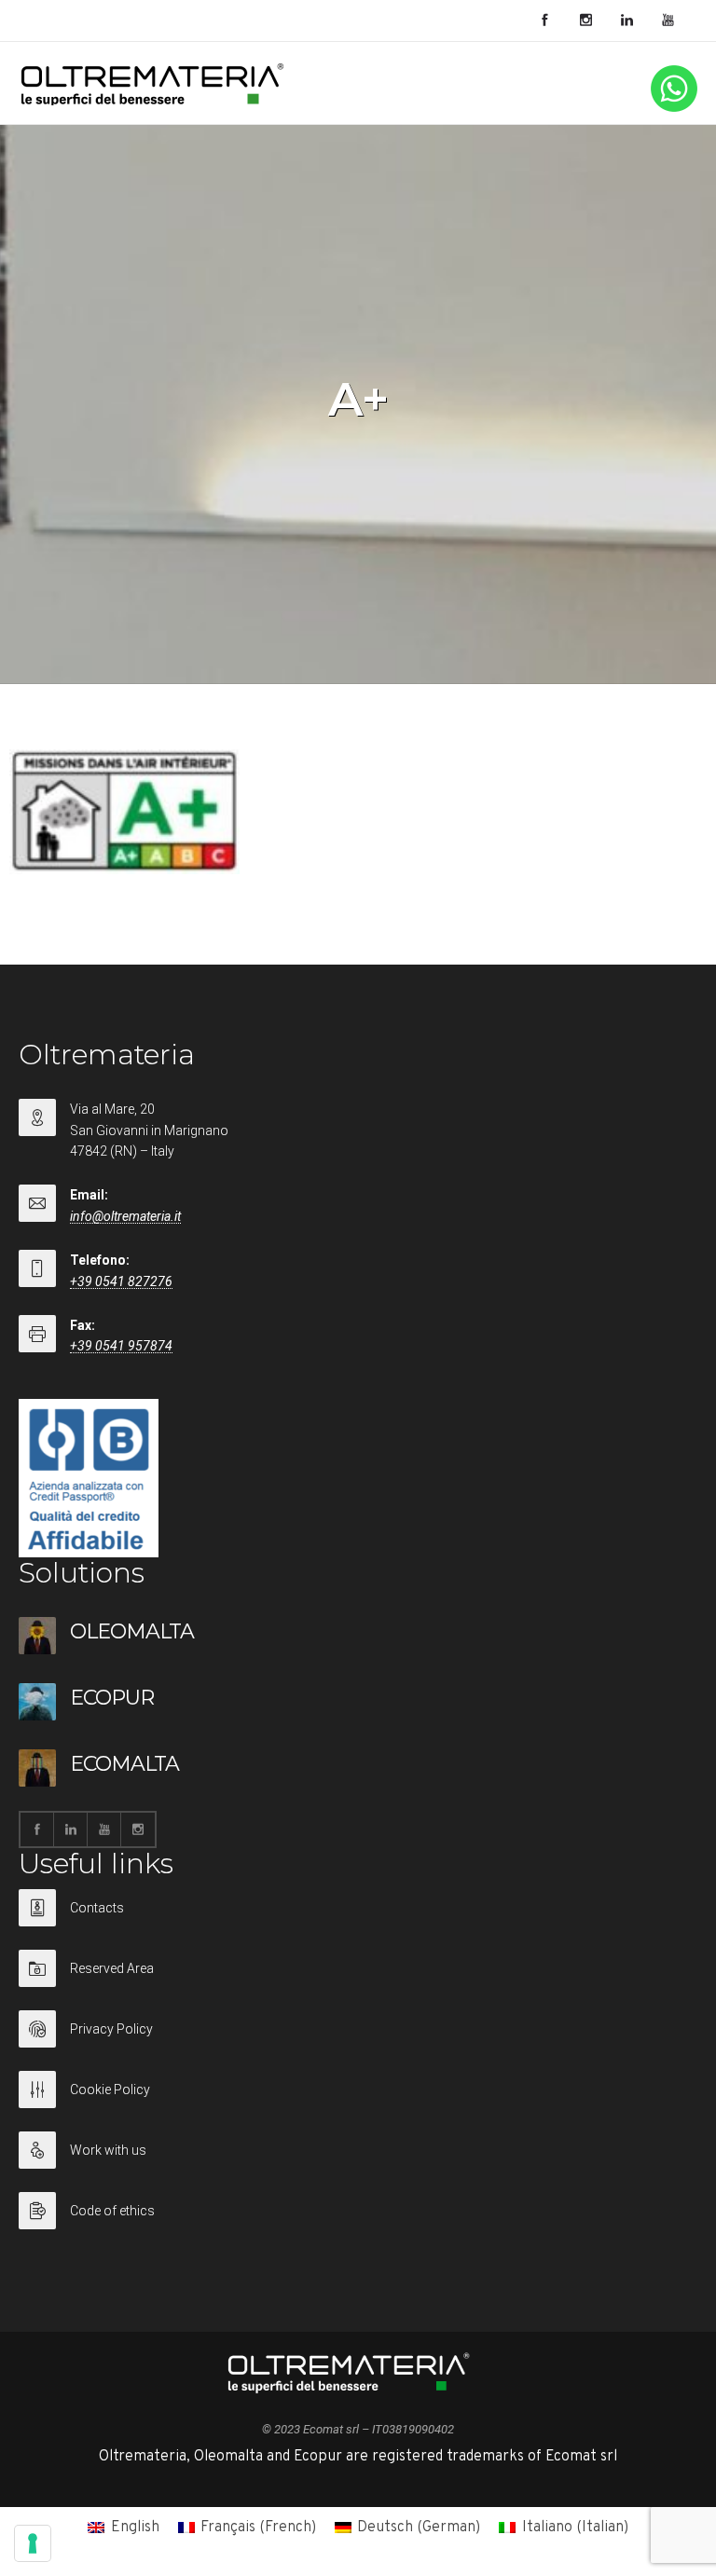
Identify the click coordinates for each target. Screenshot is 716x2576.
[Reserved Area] (358, 1980)
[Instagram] (585, 21)
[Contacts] (358, 1919)
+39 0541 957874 (121, 1346)
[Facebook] (544, 21)
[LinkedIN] (626, 21)
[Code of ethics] (358, 2211)
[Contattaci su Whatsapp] (674, 108)
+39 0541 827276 (121, 1281)
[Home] (153, 102)
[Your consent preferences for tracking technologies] (33, 2543)
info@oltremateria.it (125, 1216)
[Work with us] (358, 2162)
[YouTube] (668, 21)
